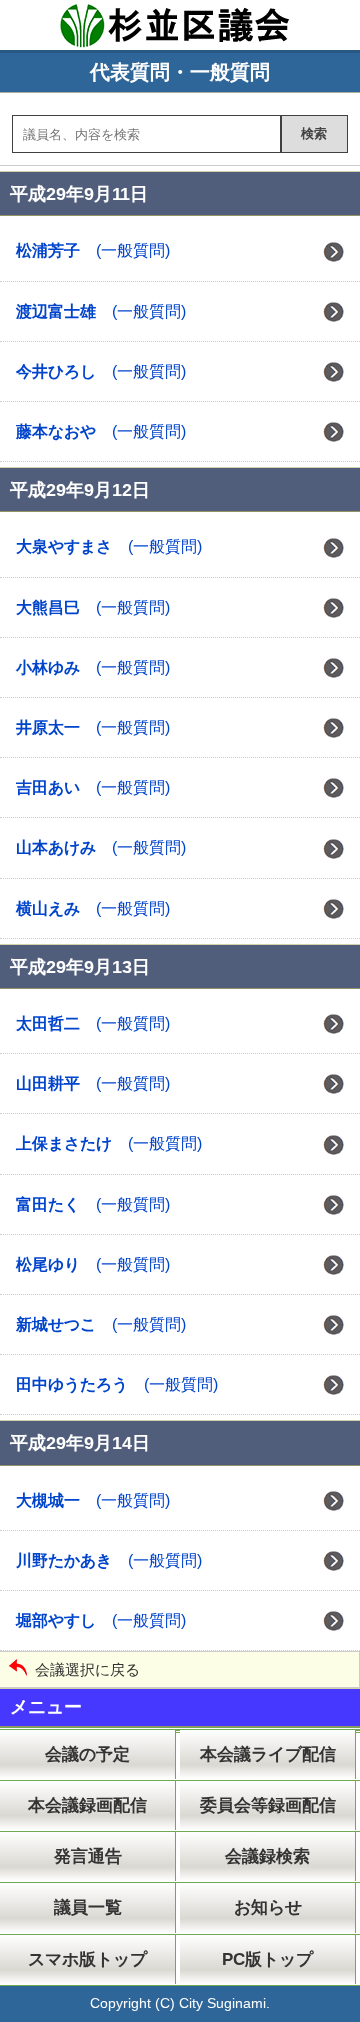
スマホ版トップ (87, 1959)
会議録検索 (267, 1856)
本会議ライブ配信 (268, 1754)
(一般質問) (93, 250)
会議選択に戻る (87, 1669)
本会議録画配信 (87, 1805)
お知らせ (268, 1907)
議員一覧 (88, 1907)
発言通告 (88, 1856)
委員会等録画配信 (268, 1805)
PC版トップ (267, 1959)
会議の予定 (87, 1754)
